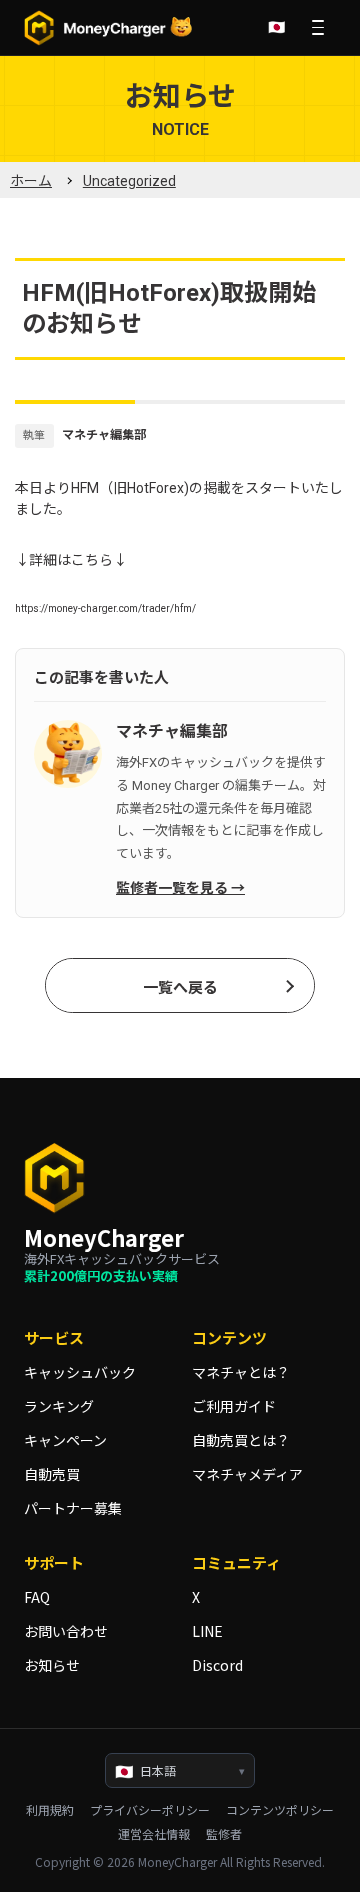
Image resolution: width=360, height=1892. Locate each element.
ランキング (59, 1406)
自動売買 (52, 1474)
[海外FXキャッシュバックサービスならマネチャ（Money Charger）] (109, 28)
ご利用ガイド (234, 1406)
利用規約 (50, 1810)
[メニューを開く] (318, 28)
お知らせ (52, 1665)
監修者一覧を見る (172, 888)
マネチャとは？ (241, 1372)
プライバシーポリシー (150, 1810)
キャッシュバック (80, 1372)
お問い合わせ (66, 1631)
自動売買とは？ (241, 1440)
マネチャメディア (247, 1474)
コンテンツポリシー (280, 1810)
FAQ (37, 1597)
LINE (207, 1631)
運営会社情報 (154, 1834)
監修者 (224, 1834)
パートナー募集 (73, 1508)
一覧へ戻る (180, 988)
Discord (217, 1665)
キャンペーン (65, 1440)
